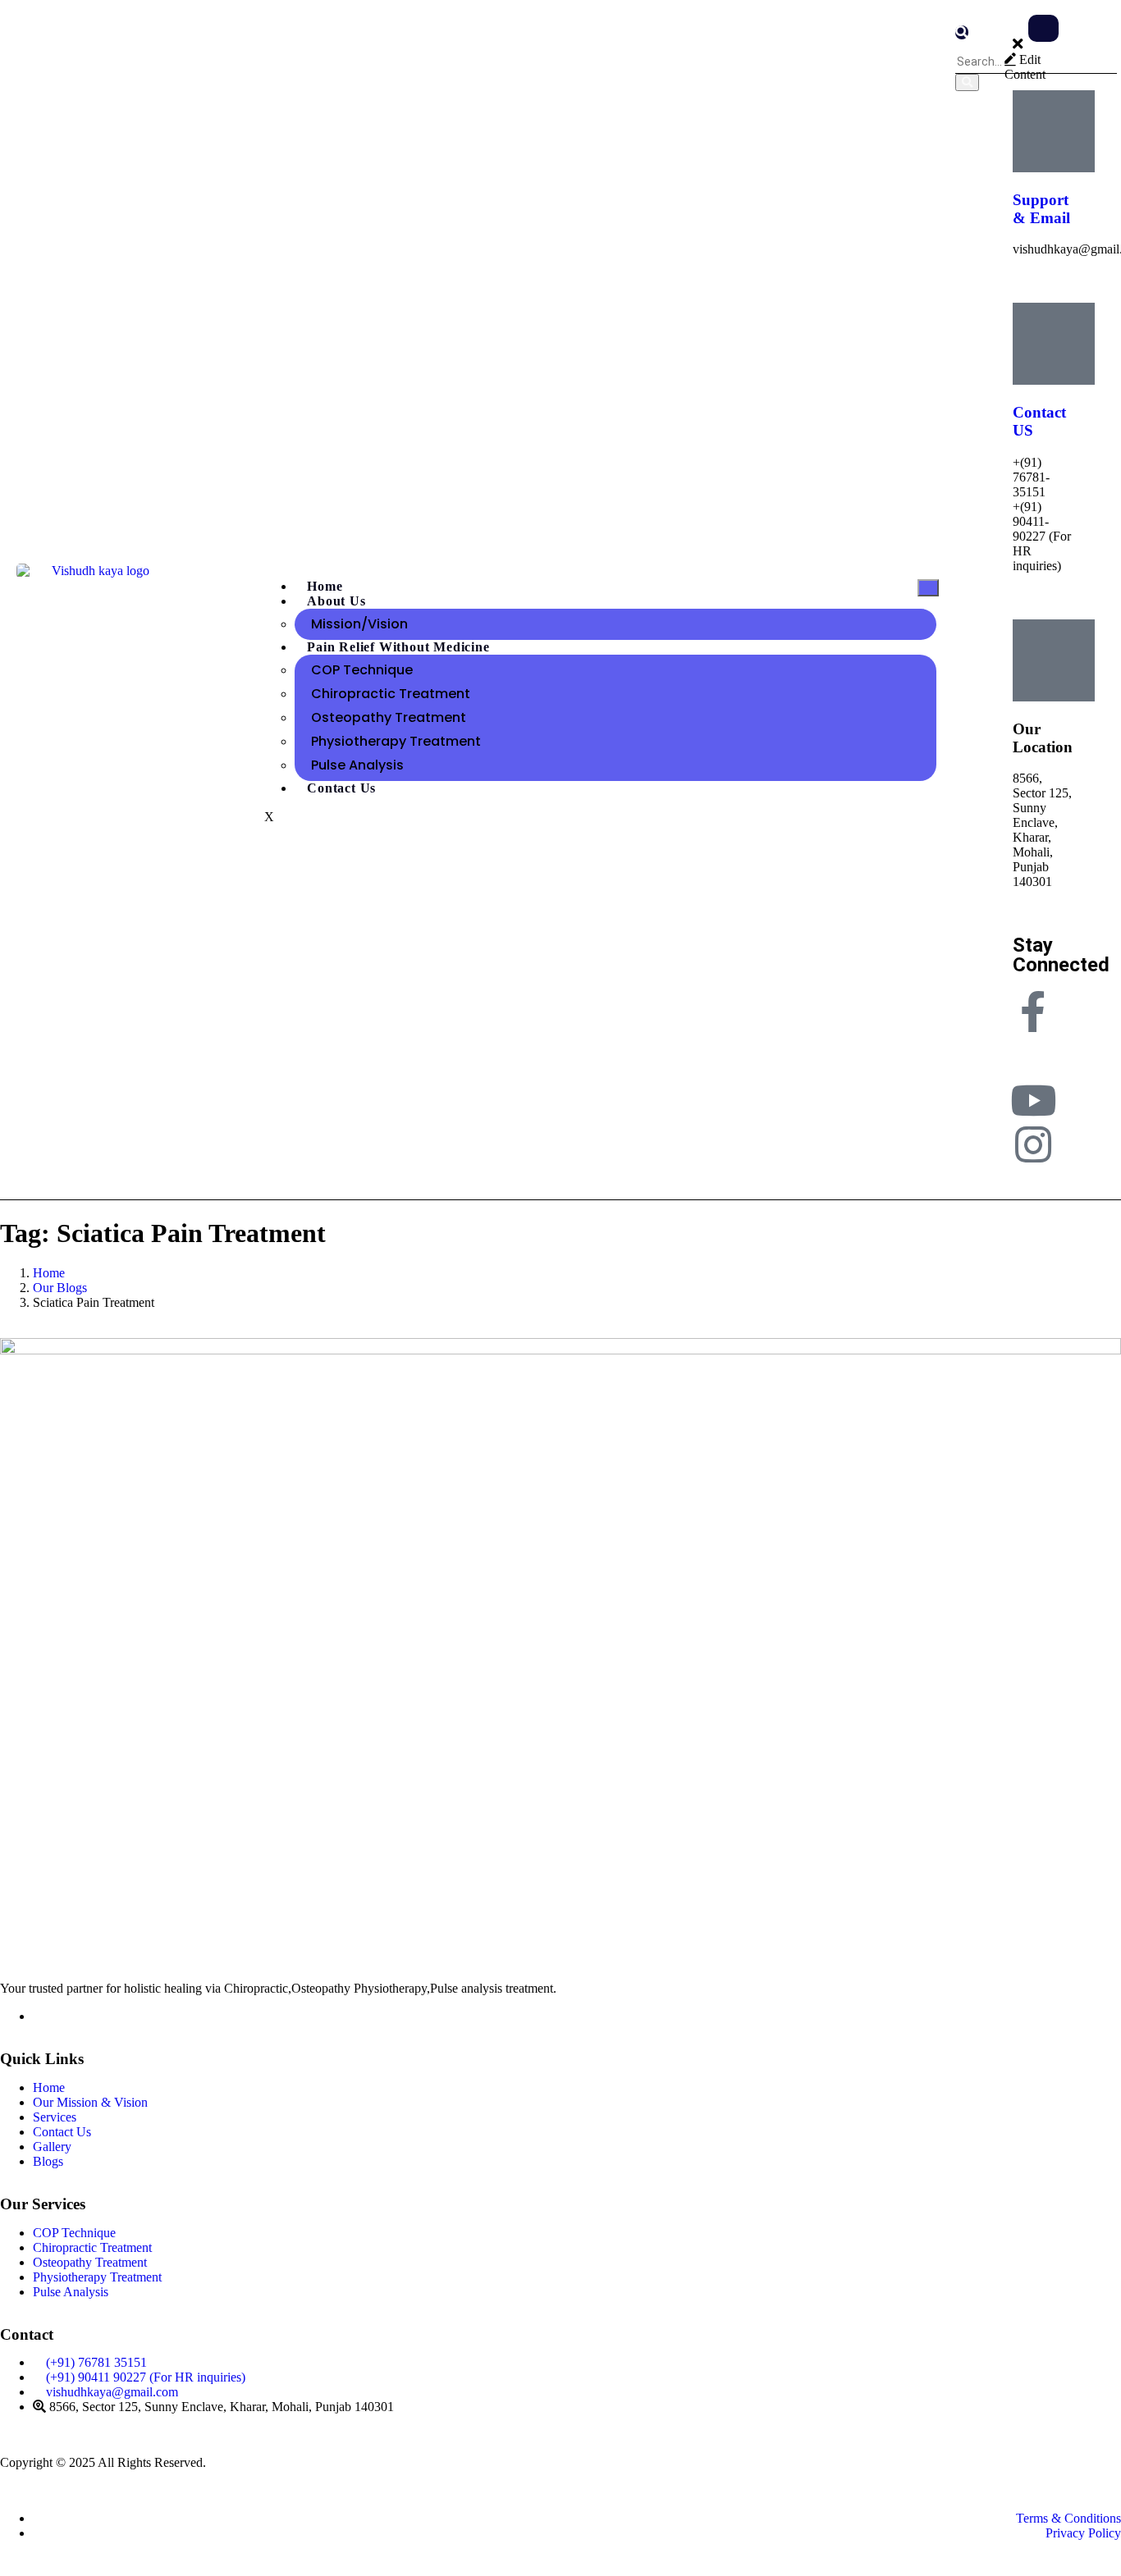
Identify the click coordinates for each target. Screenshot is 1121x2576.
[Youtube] (1033, 1100)
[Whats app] (38, 2016)
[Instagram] (1033, 1144)
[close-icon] (1018, 45)
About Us (336, 601)
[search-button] (967, 82)
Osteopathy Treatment (389, 717)
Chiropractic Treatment (391, 694)
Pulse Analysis (357, 765)
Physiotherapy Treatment (396, 741)
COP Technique (362, 670)
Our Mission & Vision (90, 2102)
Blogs (48, 2161)
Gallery (52, 2147)
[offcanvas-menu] (1043, 28)
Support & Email (1041, 209)
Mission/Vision (359, 624)
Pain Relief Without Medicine (398, 647)
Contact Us (341, 788)
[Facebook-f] (1033, 1012)
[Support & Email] (1054, 131)
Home (49, 2087)
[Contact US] (1054, 344)
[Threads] (1033, 1056)
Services (55, 2117)
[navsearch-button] (962, 32)
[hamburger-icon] (928, 588)
